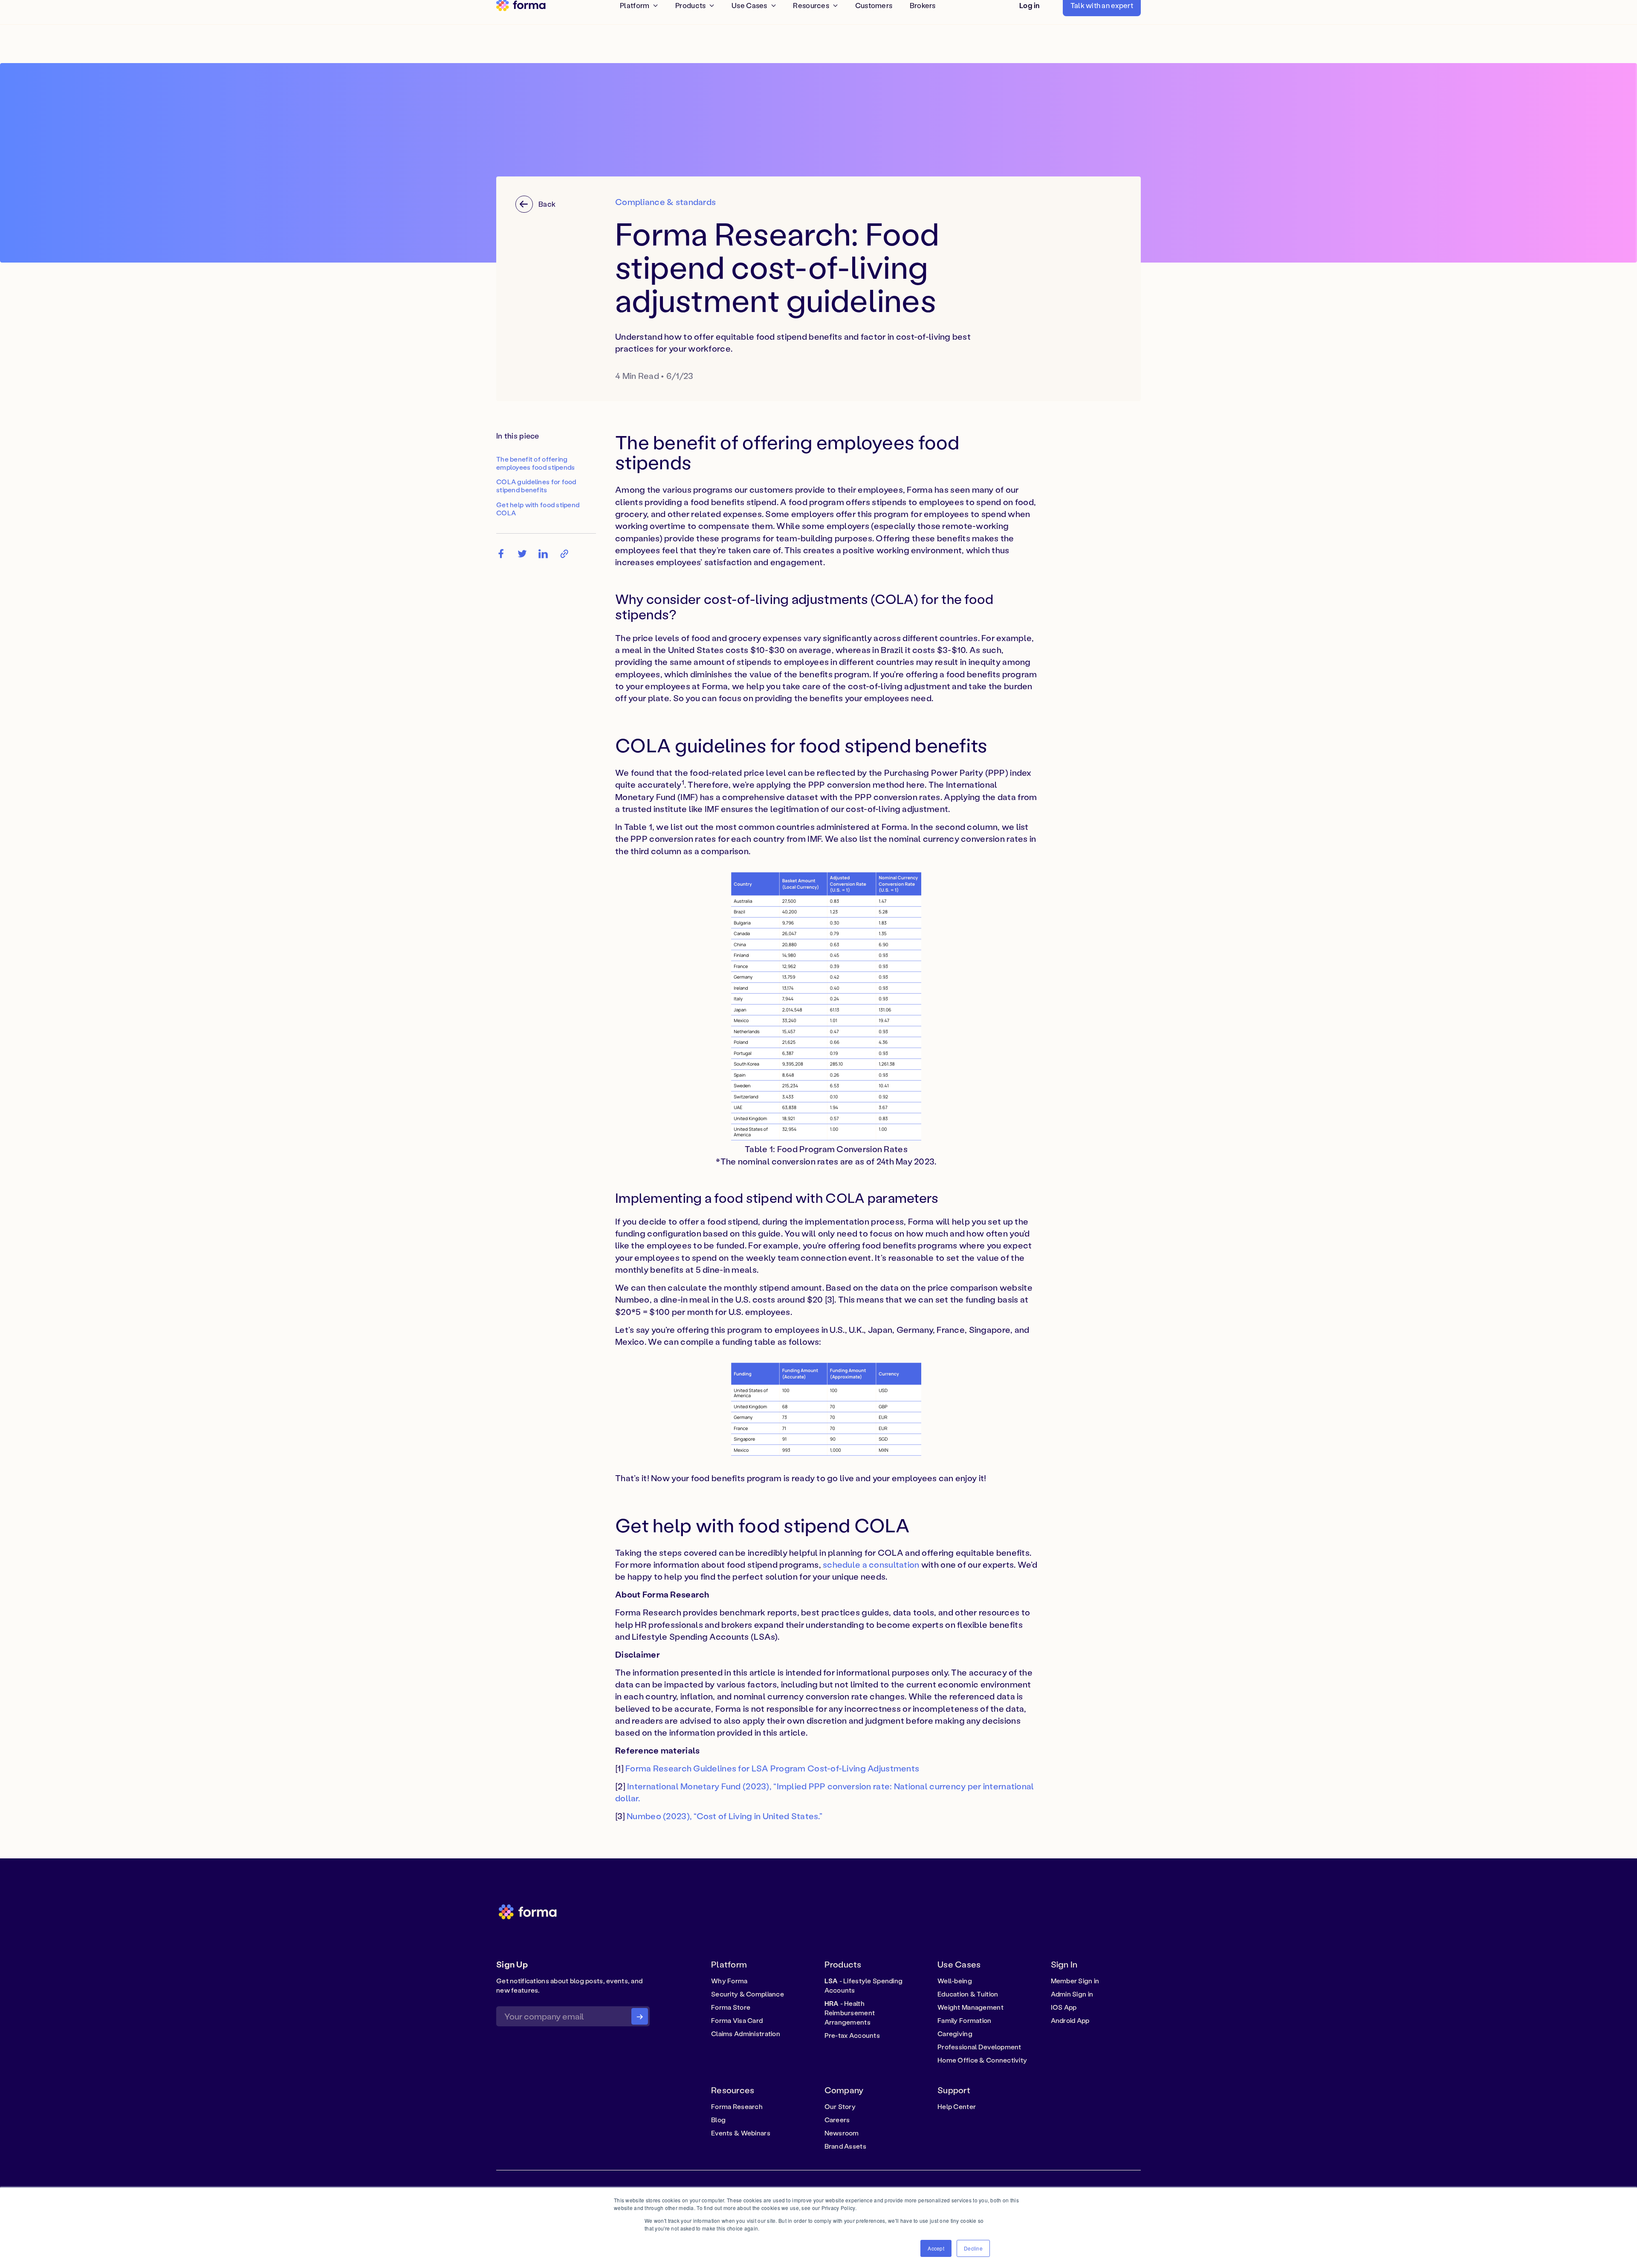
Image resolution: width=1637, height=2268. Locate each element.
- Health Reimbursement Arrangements (850, 2013)
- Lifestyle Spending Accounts (864, 1985)
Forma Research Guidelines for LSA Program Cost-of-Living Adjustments (772, 1768)
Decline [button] (973, 2248)
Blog (718, 2120)
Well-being (955, 1981)
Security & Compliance (748, 1994)
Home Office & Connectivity (982, 2060)
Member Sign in (1075, 1981)
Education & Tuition (968, 1994)
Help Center (957, 2106)
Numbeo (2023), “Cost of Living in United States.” (725, 1816)
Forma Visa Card (737, 2020)
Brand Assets (845, 2146)
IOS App (1064, 2007)
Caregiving (955, 2034)
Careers (837, 2120)
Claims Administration (746, 2034)
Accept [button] (936, 2248)
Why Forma (729, 1981)
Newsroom (842, 2133)
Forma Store (731, 2007)
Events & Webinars (741, 2133)
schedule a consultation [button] (871, 1564)
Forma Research (737, 2106)
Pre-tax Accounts (852, 2035)
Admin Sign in (1072, 1994)
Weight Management (970, 2007)
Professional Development (979, 2047)
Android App (1070, 2020)
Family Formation (965, 2020)
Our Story (840, 2106)
